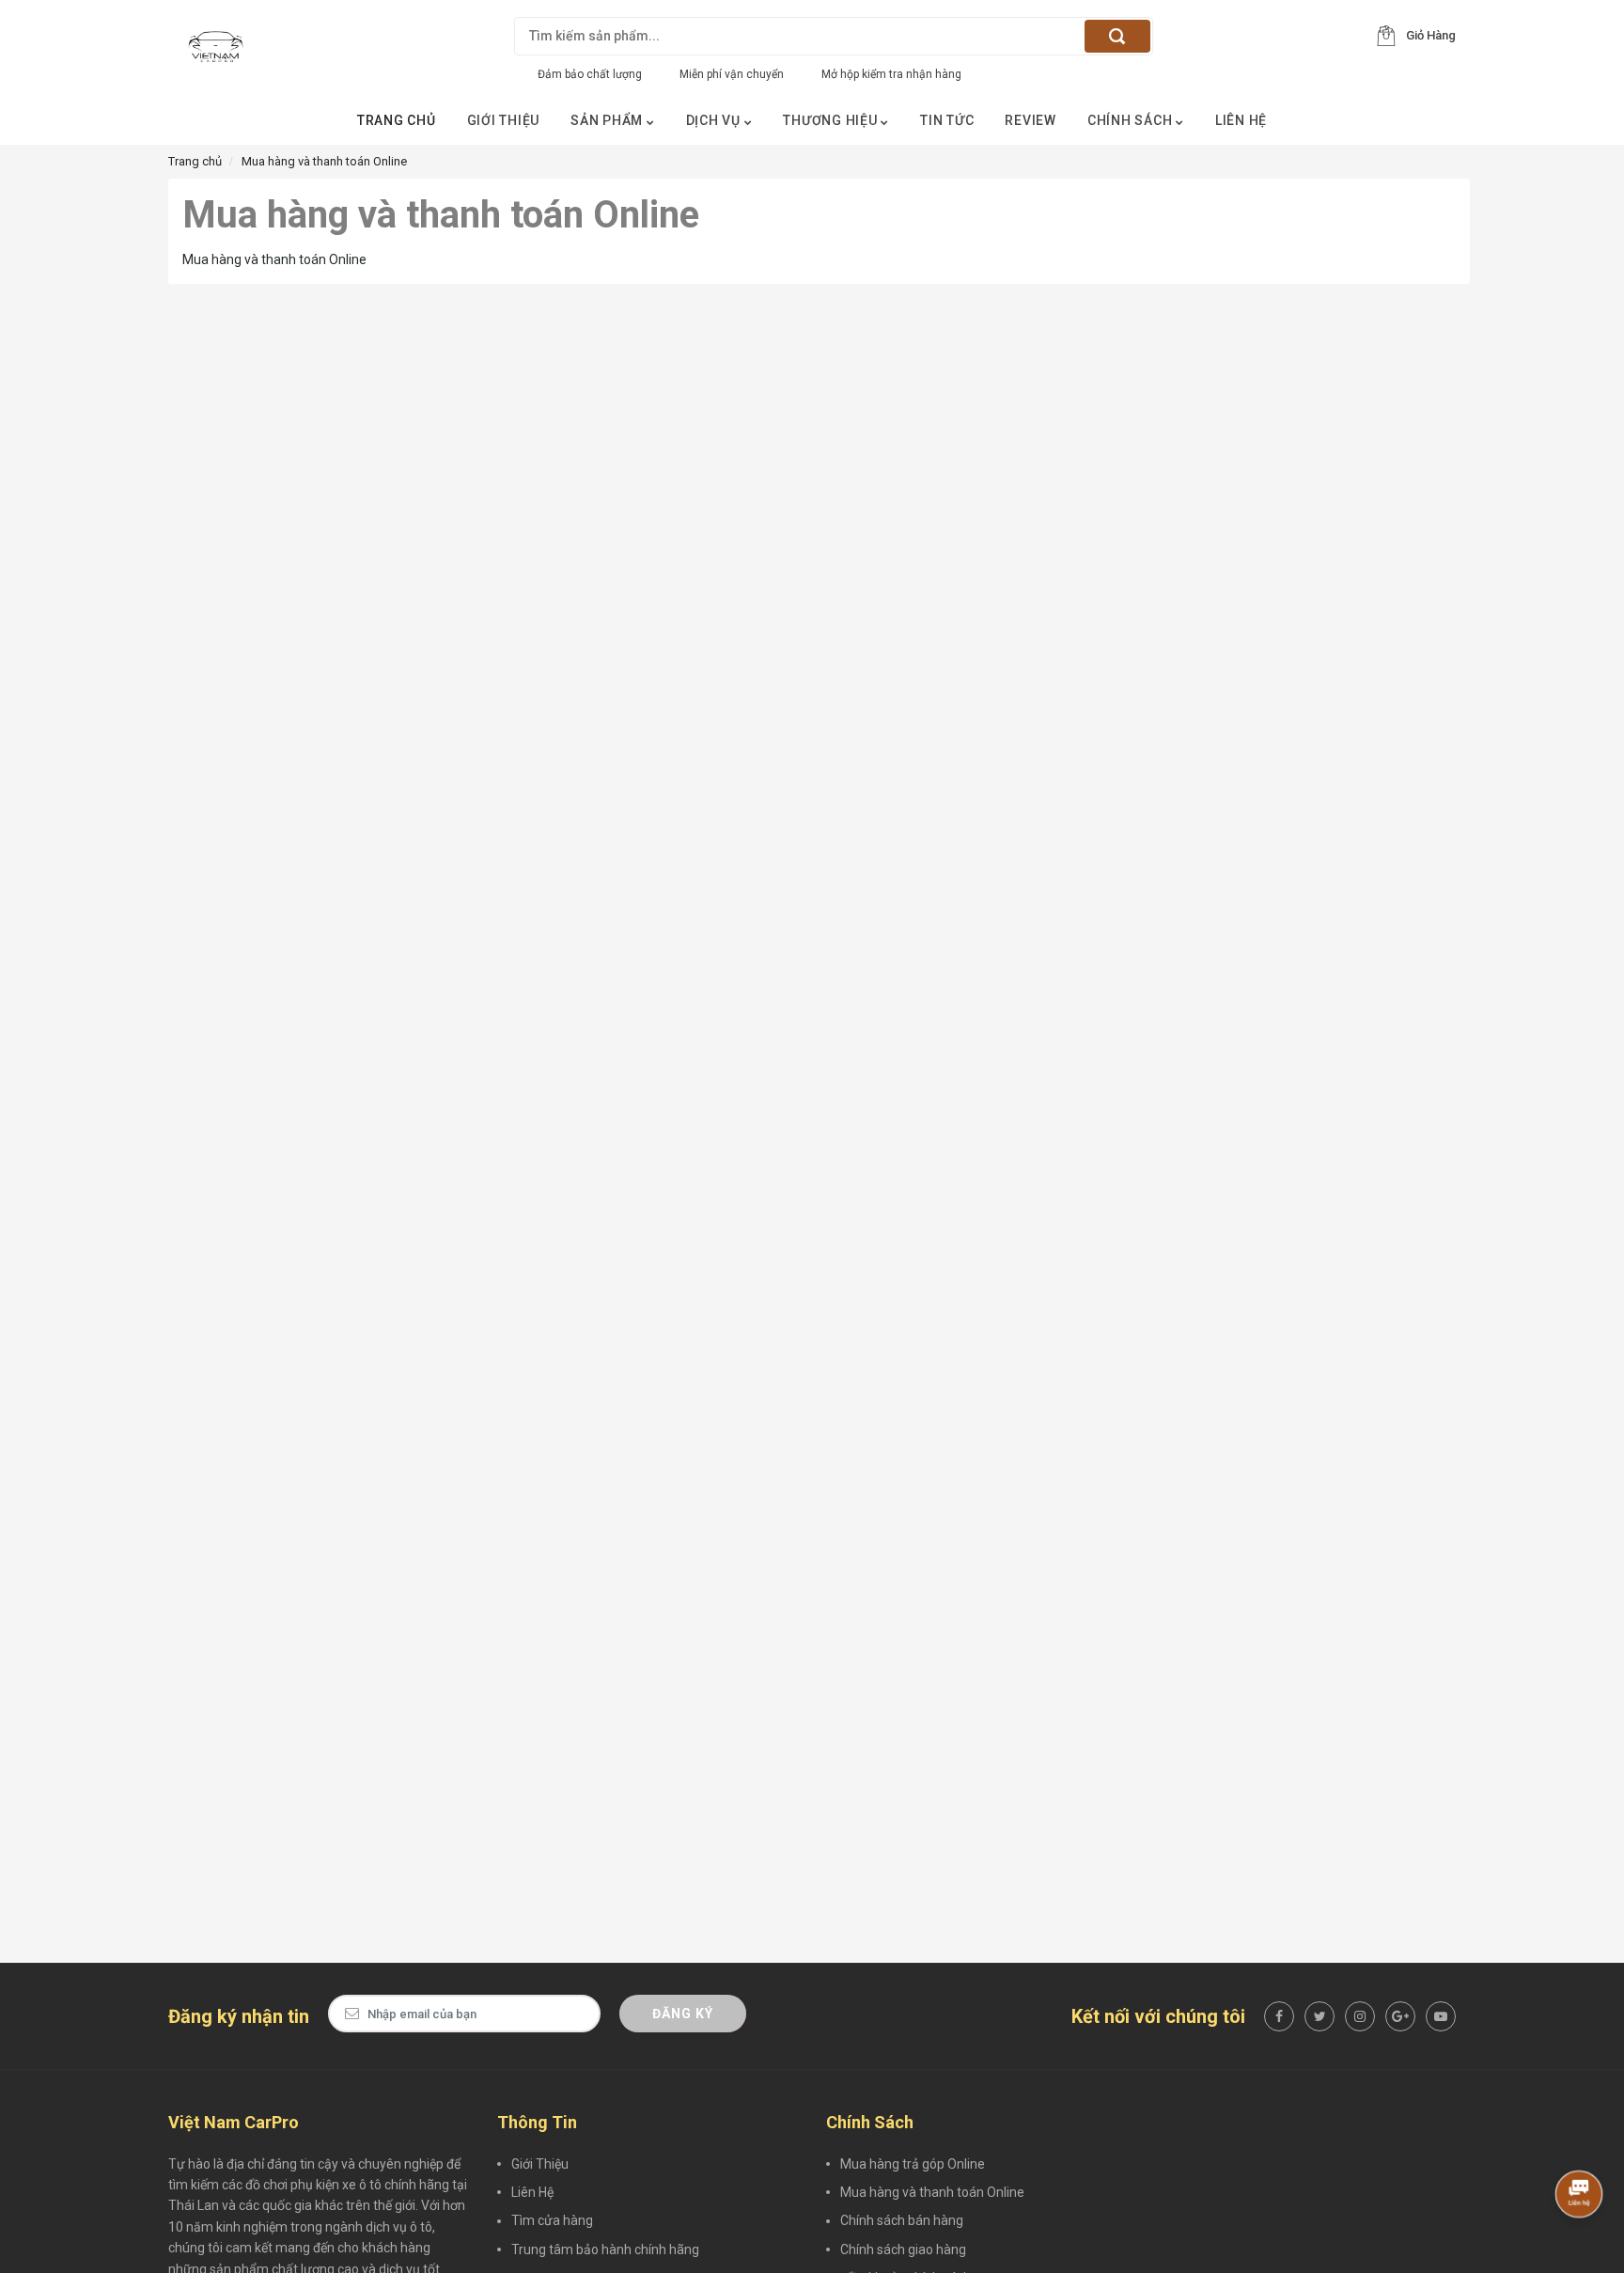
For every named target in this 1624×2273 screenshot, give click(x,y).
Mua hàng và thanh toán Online (932, 2192)
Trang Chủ (397, 120)
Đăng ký (683, 2014)
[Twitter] (1319, 2016)
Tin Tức (947, 120)
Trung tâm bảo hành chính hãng (605, 2249)
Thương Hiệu (832, 120)
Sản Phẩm (609, 120)
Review (1031, 120)
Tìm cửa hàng (552, 2220)
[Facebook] (1279, 2016)
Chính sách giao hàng (903, 2249)
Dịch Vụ (715, 120)
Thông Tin (537, 2122)
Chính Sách (1132, 120)
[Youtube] (1441, 2016)
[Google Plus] (1400, 2016)
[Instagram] (1360, 2016)
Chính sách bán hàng (902, 2220)
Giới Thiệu (504, 120)
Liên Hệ (1241, 120)
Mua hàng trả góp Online (913, 2164)
